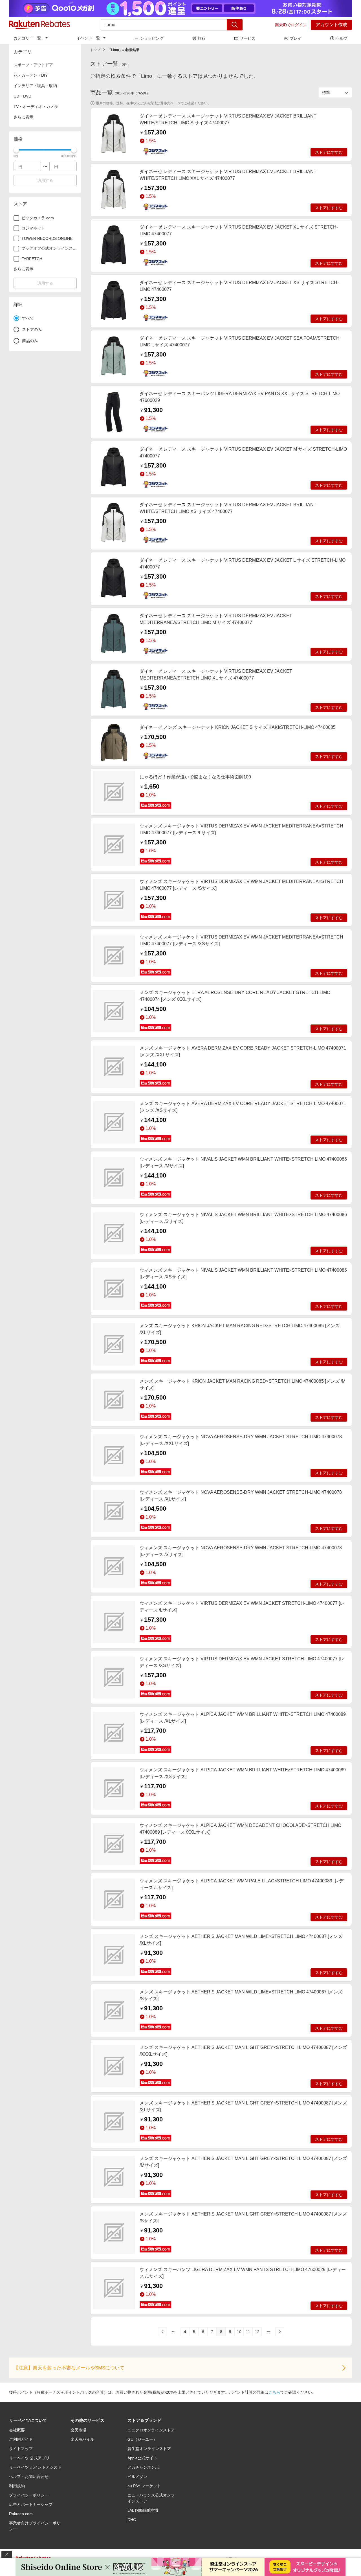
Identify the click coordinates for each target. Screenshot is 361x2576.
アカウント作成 (331, 25)
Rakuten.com (21, 2514)
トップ (95, 50)
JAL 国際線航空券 (143, 2510)
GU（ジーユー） (142, 2439)
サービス (248, 38)
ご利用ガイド (21, 2439)
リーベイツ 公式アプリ (29, 2458)
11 (248, 2332)
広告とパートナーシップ (31, 2504)
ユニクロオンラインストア (151, 2430)
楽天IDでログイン (291, 25)
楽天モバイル (82, 2439)
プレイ (296, 38)
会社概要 (17, 2430)
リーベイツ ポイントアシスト (35, 2467)
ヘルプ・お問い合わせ (29, 2477)
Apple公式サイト (142, 2458)
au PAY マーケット (144, 2486)
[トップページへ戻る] (39, 25)
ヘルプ (342, 38)
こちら (274, 2392)
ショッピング (152, 38)
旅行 (202, 38)
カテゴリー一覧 (27, 38)
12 (257, 2332)
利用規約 (17, 2486)
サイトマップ (21, 2449)
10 (239, 2332)
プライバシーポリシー (29, 2495)
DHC (132, 2520)
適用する (45, 180)
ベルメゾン (137, 2477)
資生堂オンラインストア (149, 2449)
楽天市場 (78, 2430)
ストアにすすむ (329, 152)
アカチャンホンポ (143, 2467)
